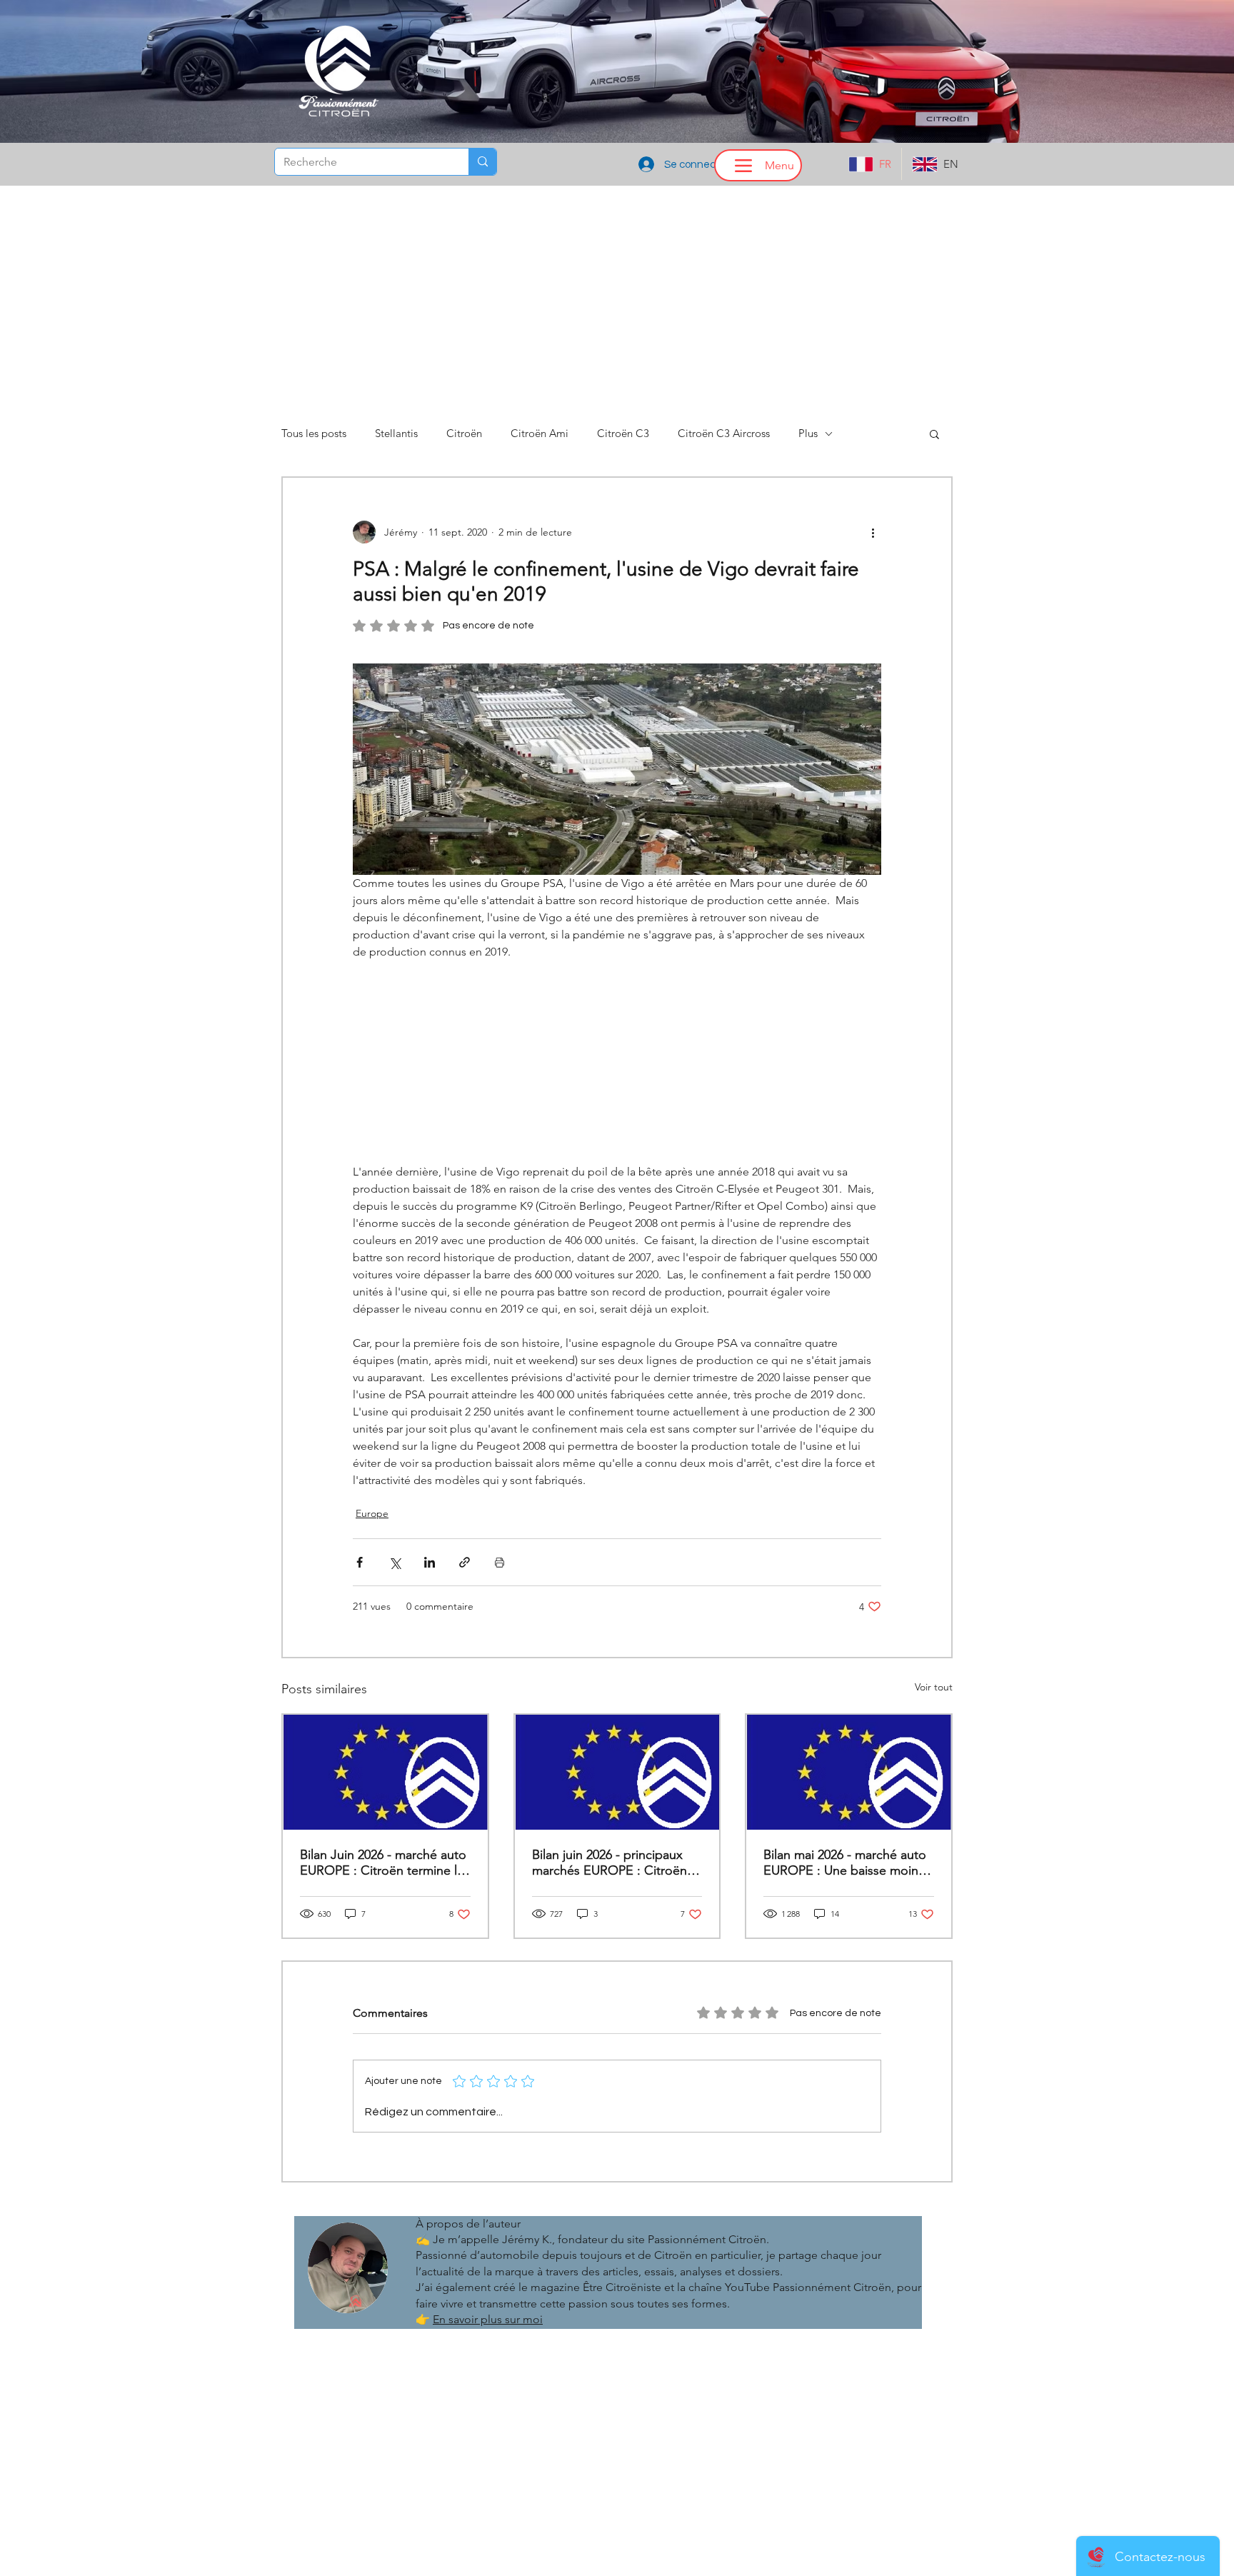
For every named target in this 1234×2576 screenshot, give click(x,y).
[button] (617, 1418)
